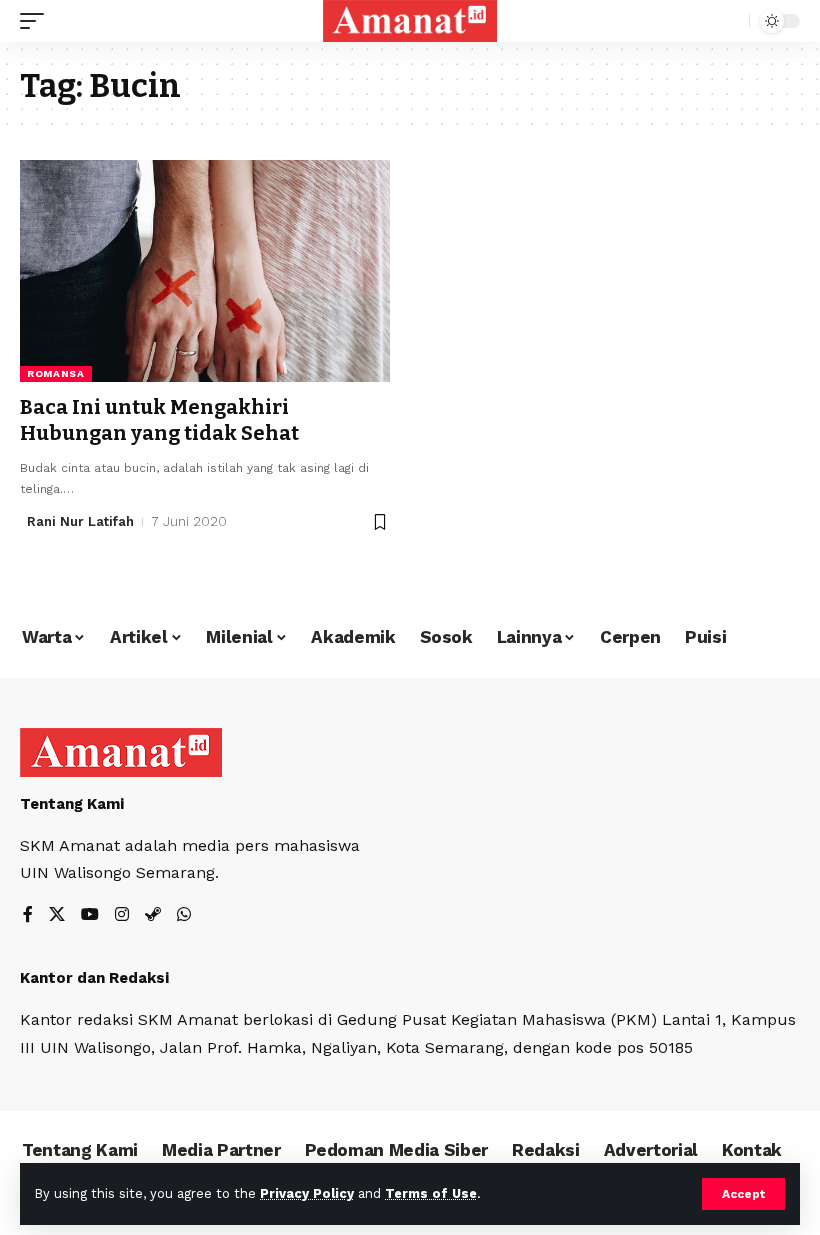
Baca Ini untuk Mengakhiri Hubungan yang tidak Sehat (159, 420)
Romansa (56, 373)
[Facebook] (28, 915)
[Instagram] (122, 915)
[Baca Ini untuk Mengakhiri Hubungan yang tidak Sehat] (205, 271)
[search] (729, 21)
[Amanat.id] (410, 21)
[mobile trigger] (37, 21)
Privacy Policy (307, 1193)
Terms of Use (431, 1193)
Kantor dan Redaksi (94, 978)
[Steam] (153, 915)
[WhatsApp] (184, 915)
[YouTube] (90, 915)
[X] (57, 915)
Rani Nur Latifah (80, 521)
